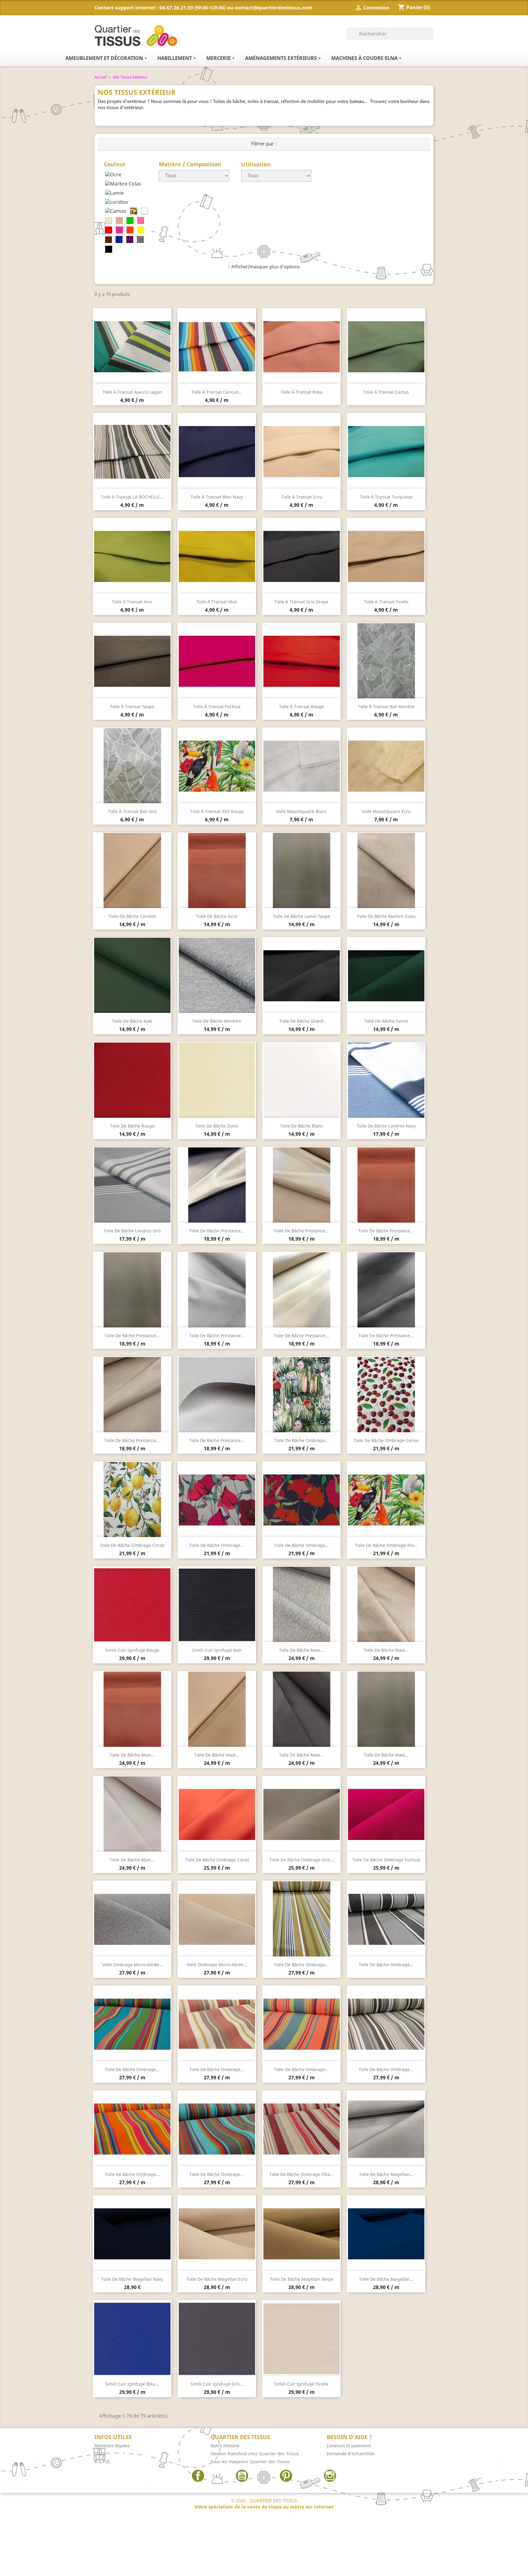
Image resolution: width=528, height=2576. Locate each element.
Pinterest (286, 2476)
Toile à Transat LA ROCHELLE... (132, 497)
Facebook (198, 2476)
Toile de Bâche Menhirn (217, 1021)
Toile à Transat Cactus (386, 392)
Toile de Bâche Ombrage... (301, 1440)
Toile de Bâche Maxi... (301, 1650)
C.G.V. (100, 2454)
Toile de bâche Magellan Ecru (217, 2279)
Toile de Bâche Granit (301, 1021)
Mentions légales (112, 2446)
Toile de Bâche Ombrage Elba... (302, 2174)
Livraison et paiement (349, 2446)
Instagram (330, 2476)
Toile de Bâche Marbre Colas (386, 916)
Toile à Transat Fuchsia (217, 707)
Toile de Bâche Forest (386, 1021)
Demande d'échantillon (351, 2454)
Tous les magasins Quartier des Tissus (250, 2462)
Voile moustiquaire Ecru (386, 811)
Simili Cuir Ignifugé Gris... (217, 2384)
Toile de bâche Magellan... (386, 2174)
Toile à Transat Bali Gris (132, 811)
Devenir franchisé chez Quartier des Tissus (255, 2454)
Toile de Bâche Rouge (132, 1126)
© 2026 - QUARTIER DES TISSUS (264, 2504)
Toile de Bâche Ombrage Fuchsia (386, 1860)
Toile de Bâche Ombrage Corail (217, 1860)
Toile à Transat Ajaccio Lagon (132, 392)
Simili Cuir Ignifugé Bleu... (132, 2384)
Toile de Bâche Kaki (132, 1021)
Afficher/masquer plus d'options (266, 267)
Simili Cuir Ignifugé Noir (217, 1650)
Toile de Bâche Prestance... (217, 1231)
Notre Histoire (225, 2446)
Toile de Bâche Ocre (217, 916)
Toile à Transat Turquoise (386, 497)
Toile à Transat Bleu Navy (217, 497)
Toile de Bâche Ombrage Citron (132, 1545)
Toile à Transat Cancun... (217, 392)
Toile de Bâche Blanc (302, 1126)
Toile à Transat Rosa (302, 392)
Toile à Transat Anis (132, 602)
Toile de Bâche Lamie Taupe (302, 916)
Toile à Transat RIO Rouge (217, 811)
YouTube (242, 2476)
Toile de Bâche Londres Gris (132, 1231)
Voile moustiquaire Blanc (301, 811)
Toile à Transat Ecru (302, 497)
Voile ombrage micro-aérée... (132, 1965)
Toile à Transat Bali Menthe (386, 707)
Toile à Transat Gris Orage (301, 602)
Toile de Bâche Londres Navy (386, 1126)
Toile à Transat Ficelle (386, 602)
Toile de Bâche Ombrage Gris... (302, 1860)
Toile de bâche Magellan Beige (302, 2279)
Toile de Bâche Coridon (132, 916)
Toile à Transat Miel (217, 602)
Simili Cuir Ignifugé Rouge (132, 1650)
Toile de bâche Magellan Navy (132, 2279)
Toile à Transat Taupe (132, 707)
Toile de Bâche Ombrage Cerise (386, 1440)
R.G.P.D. (103, 2462)
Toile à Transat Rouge (301, 707)
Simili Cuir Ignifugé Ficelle (301, 2384)
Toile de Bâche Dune (217, 1126)
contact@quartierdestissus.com (273, 8)
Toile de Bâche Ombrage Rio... (386, 1545)
